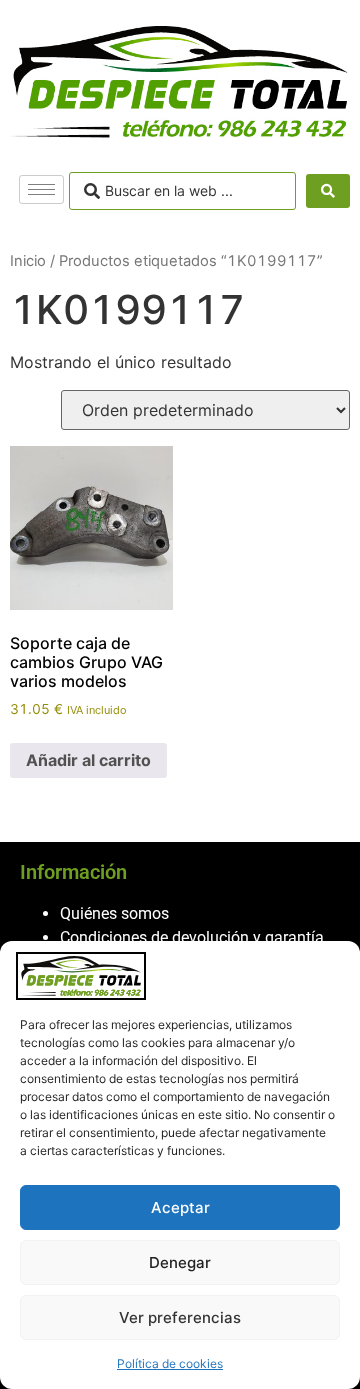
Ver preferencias (180, 1317)
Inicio (28, 261)
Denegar (180, 1262)
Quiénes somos (114, 913)
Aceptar (180, 1207)
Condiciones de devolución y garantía (192, 937)
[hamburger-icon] (41, 189)
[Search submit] (328, 191)
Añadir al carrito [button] (88, 760)
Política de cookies (170, 1363)
